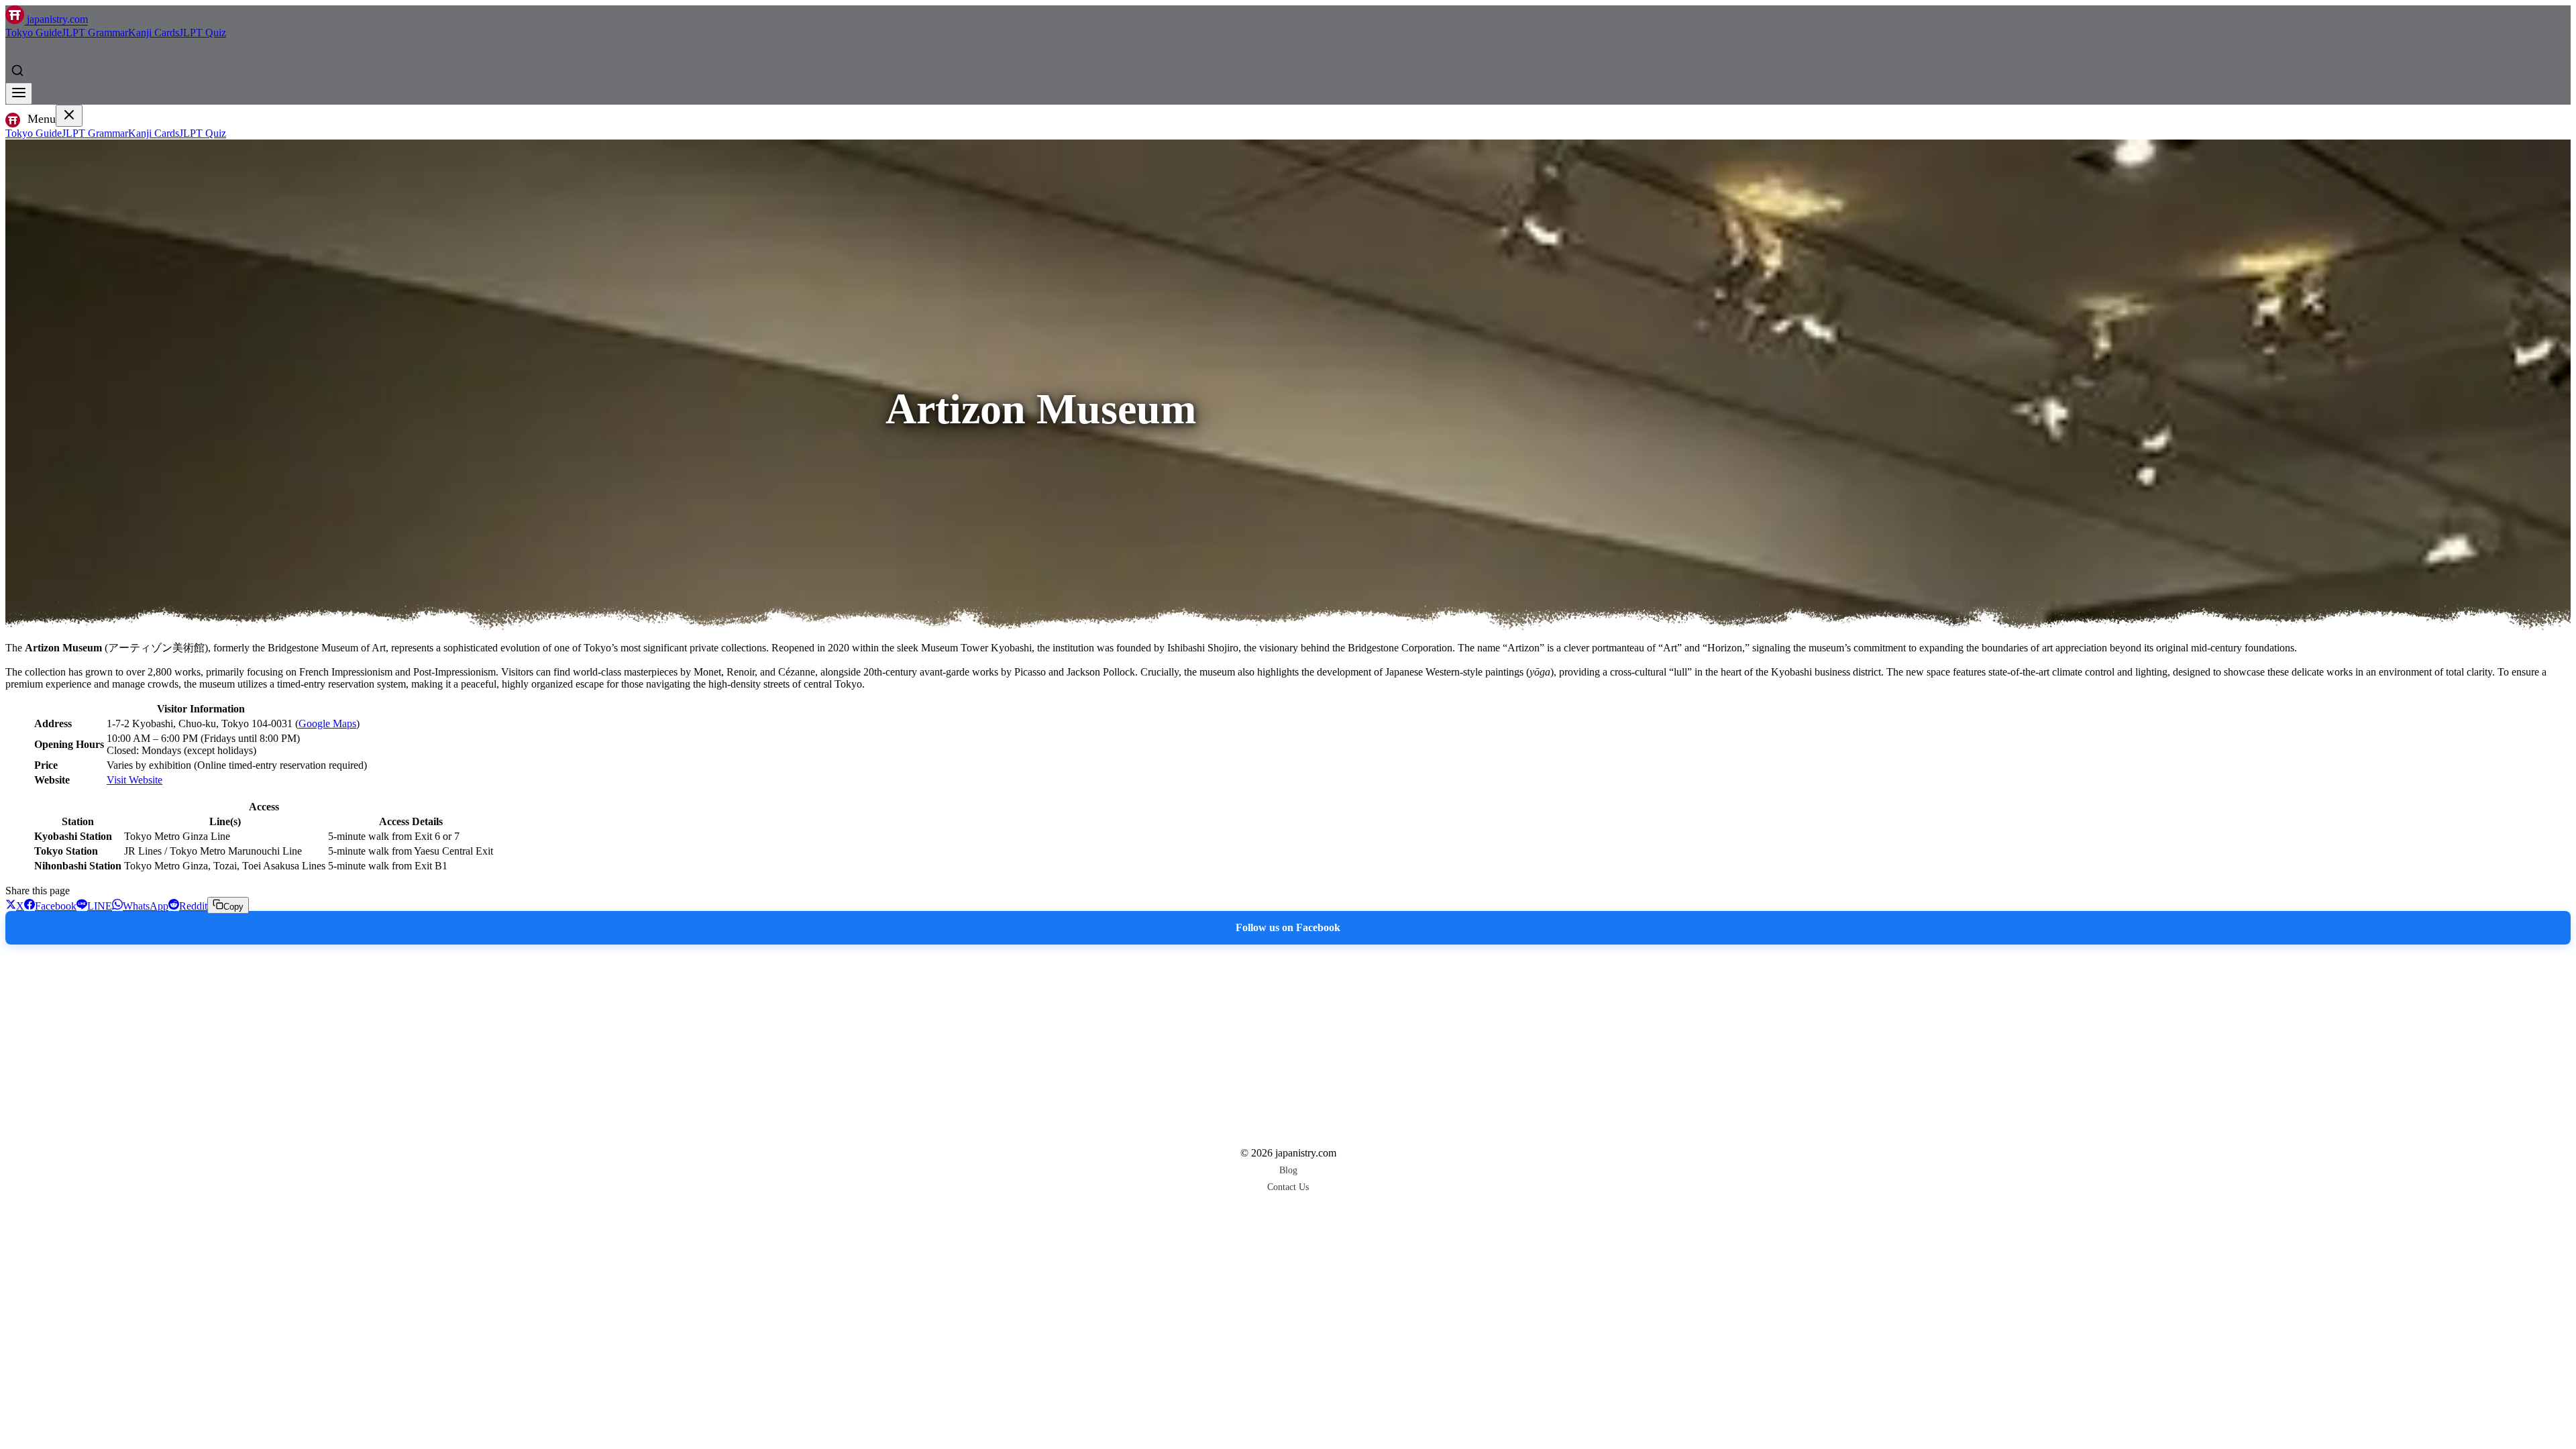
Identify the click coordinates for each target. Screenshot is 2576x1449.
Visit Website (135, 780)
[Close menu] (69, 116)
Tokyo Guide (34, 33)
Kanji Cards (154, 33)
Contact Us (1288, 1187)
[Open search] (17, 70)
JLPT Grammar (95, 33)
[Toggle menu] (19, 94)
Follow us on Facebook (1288, 927)
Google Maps (327, 723)
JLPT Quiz (203, 33)
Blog (1288, 1170)
